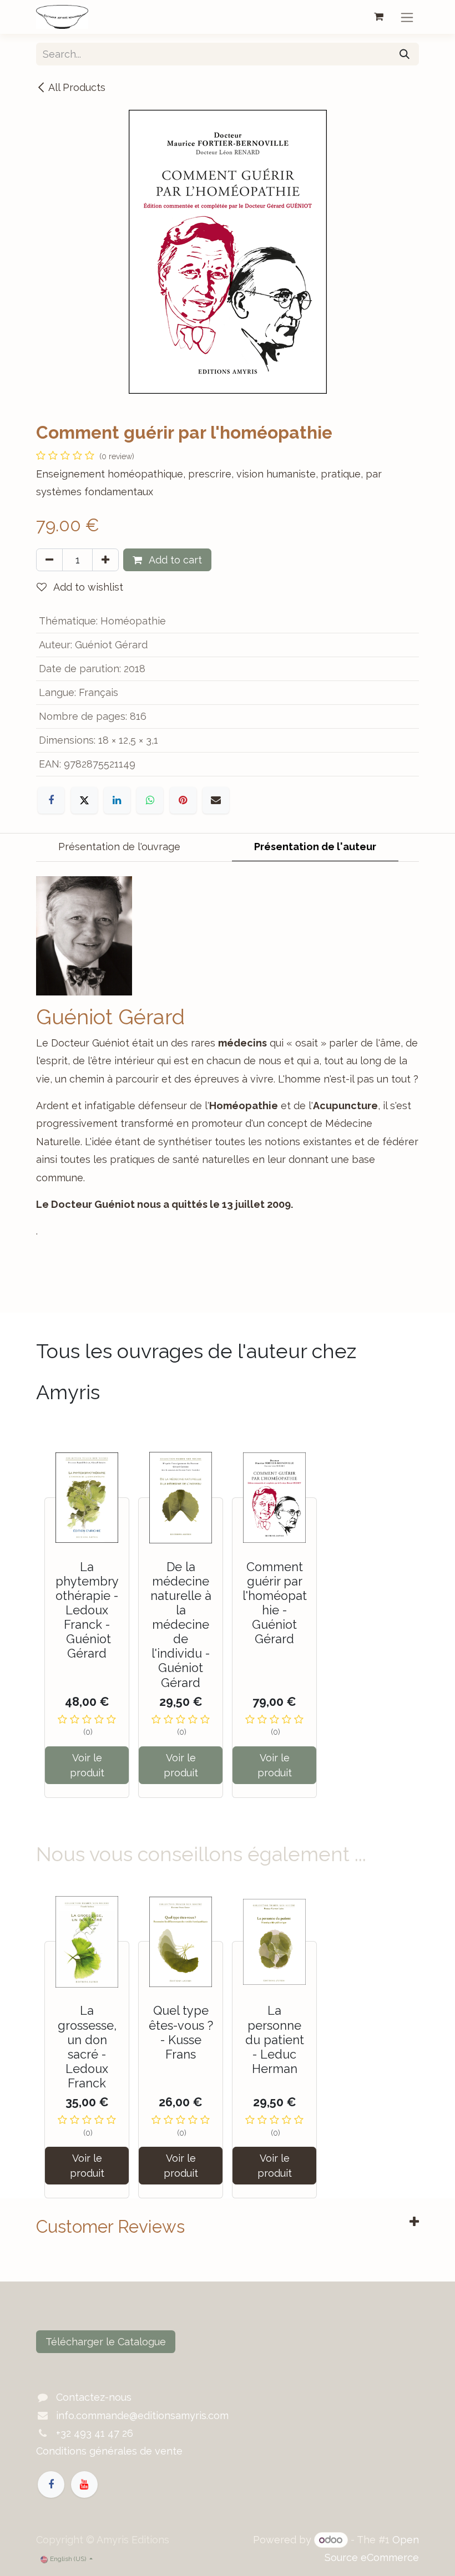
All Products (77, 87)
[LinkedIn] (117, 800)
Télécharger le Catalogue (106, 2342)
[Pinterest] (183, 800)
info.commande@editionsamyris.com (142, 2415)
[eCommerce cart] (378, 17)
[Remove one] (49, 560)
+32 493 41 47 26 (95, 2433)
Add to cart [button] (174, 560)
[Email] (216, 800)
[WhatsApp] (150, 800)
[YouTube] (84, 2484)
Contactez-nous (94, 2397)
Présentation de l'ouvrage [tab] (119, 847)
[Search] (405, 54)
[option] (228, 1621)
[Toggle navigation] (407, 17)
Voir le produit (87, 1765)
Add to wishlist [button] (87, 587)
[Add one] (105, 560)
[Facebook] (51, 800)
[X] (84, 800)
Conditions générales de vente (109, 2451)
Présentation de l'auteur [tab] (315, 847)
